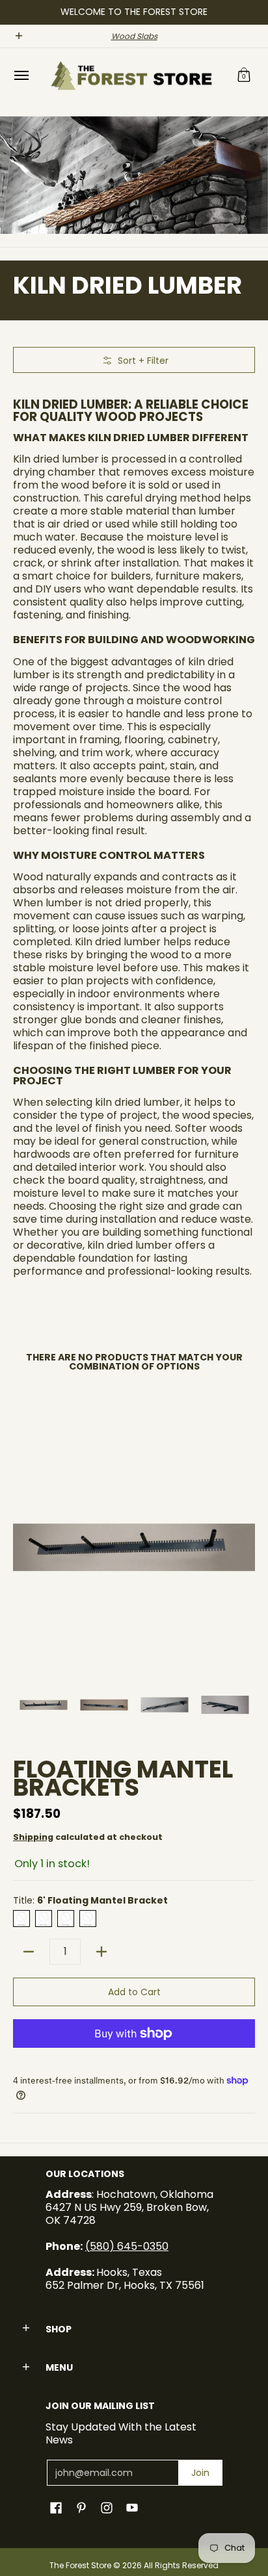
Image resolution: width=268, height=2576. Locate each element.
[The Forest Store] (131, 76)
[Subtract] (29, 1952)
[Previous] (22, 1548)
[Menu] (21, 76)
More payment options (134, 2054)
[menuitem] (21, 76)
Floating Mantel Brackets (123, 1779)
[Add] (101, 1952)
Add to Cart (134, 1992)
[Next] (246, 1548)
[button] (244, 76)
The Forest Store (80, 2565)
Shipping (33, 1837)
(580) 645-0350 (127, 2246)
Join (200, 2473)
